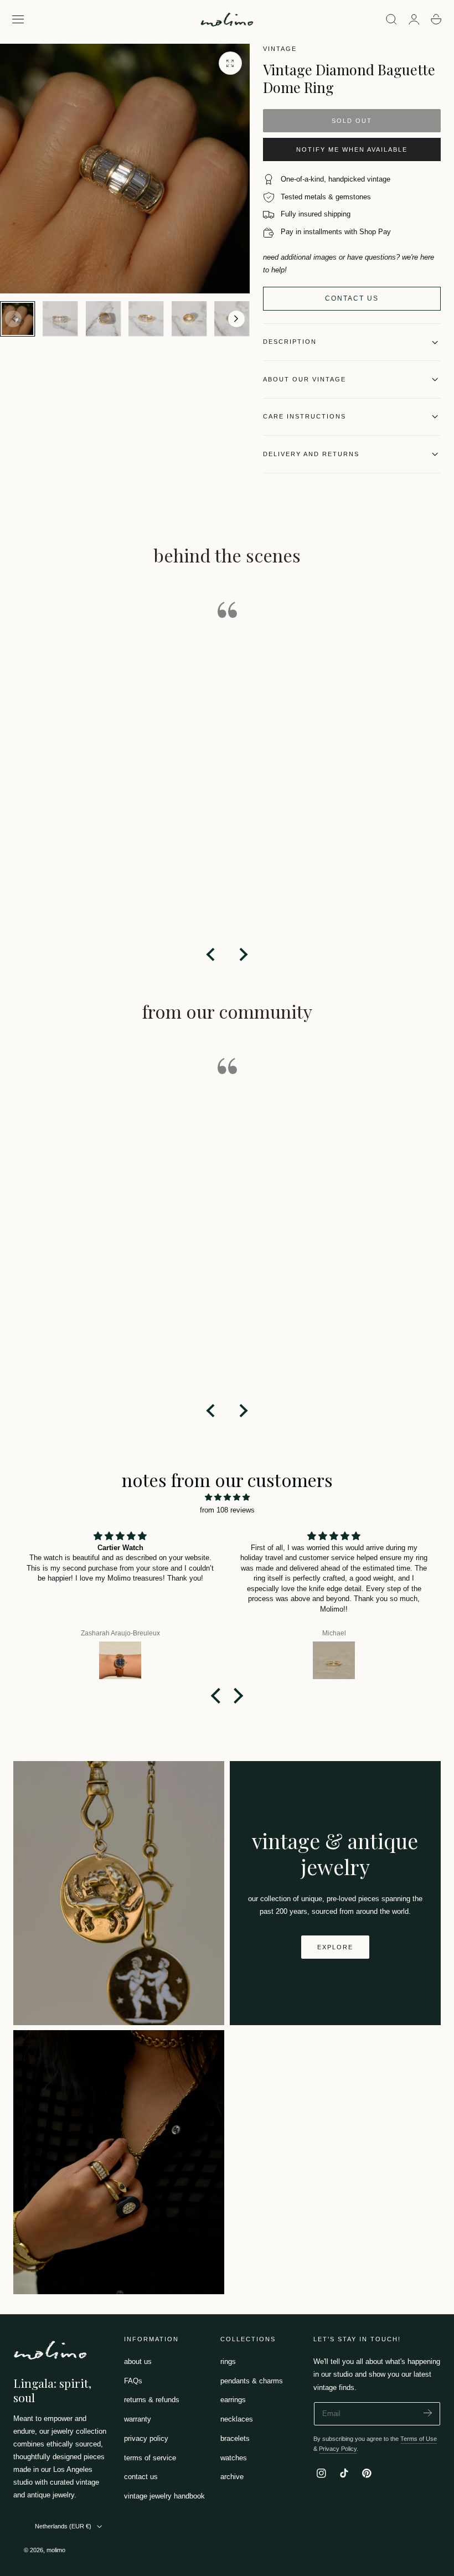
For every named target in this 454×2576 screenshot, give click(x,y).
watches (234, 2458)
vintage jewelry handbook (164, 2496)
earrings (233, 2400)
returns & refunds (152, 2400)
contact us (141, 2477)
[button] (18, 19)
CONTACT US (352, 298)
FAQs (133, 2381)
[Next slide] (236, 319)
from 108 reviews (227, 1510)
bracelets (235, 2438)
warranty (138, 2420)
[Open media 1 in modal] (230, 63)
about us (138, 2361)
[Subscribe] (428, 2413)
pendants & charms (252, 2381)
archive (232, 2477)
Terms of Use (419, 2439)
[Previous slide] (13, 319)
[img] (227, 1497)
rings (228, 2361)
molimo (56, 2550)
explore (335, 1947)
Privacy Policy (338, 2449)
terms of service (150, 2458)
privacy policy (146, 2438)
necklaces (237, 2420)
